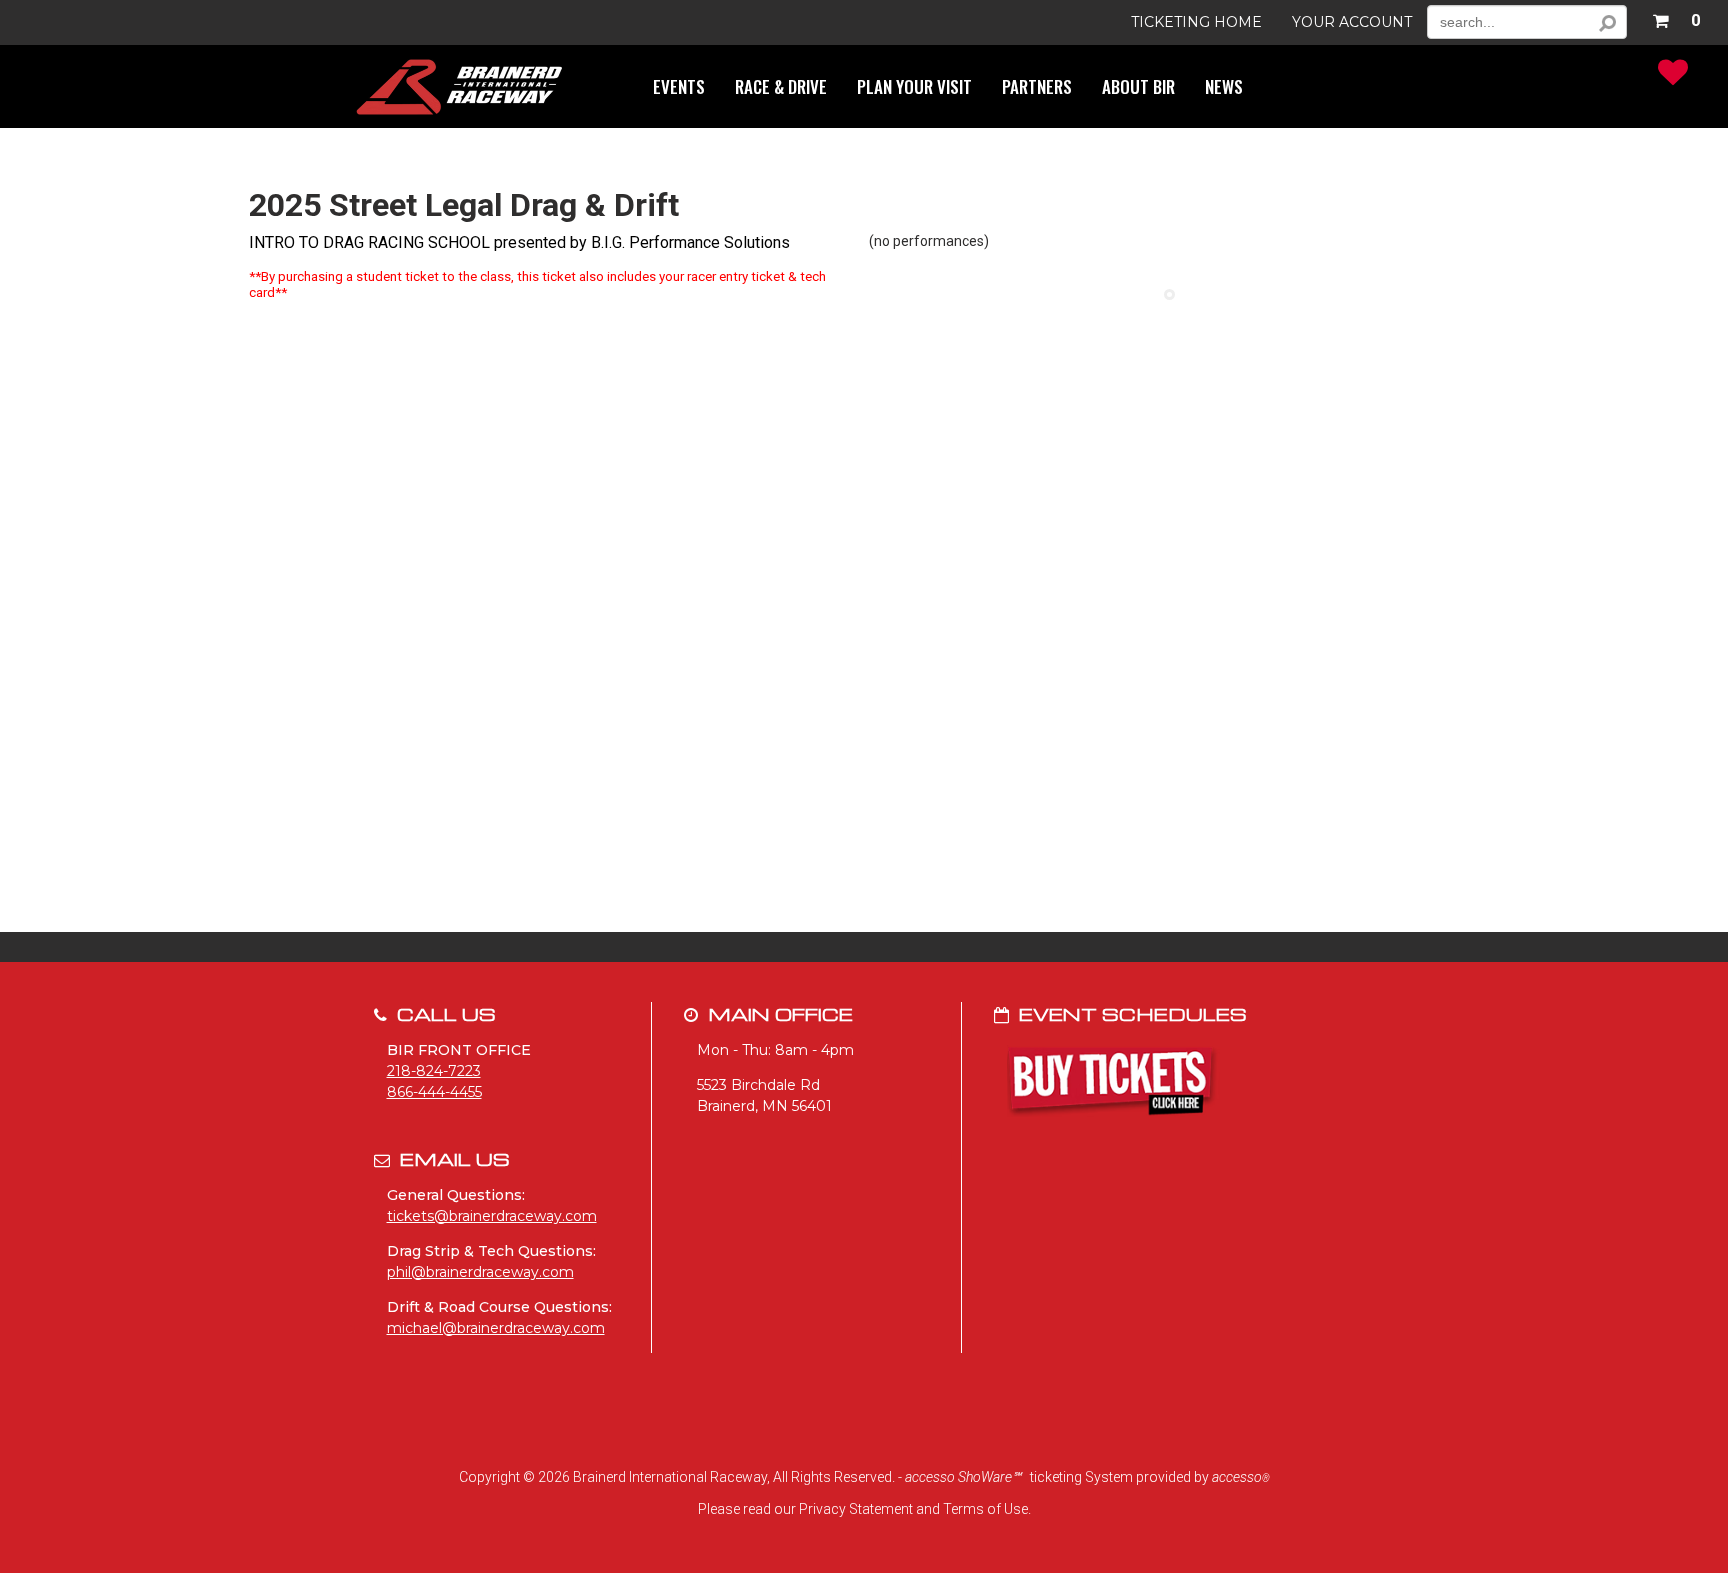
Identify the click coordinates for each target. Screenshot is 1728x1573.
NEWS (1224, 86)
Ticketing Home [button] (1196, 22)
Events (679, 86)
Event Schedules (1133, 1013)
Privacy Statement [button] (856, 1509)
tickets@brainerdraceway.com (492, 1216)
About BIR (1138, 86)
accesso (1241, 1477)
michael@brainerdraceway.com (496, 1328)
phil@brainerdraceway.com (480, 1272)
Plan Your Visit (914, 86)
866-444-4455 (434, 1092)
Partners (1037, 86)
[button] (1676, 17)
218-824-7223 (434, 1071)
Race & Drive (781, 86)
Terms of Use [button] (985, 1509)
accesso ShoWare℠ (963, 1477)
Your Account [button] (1352, 22)
